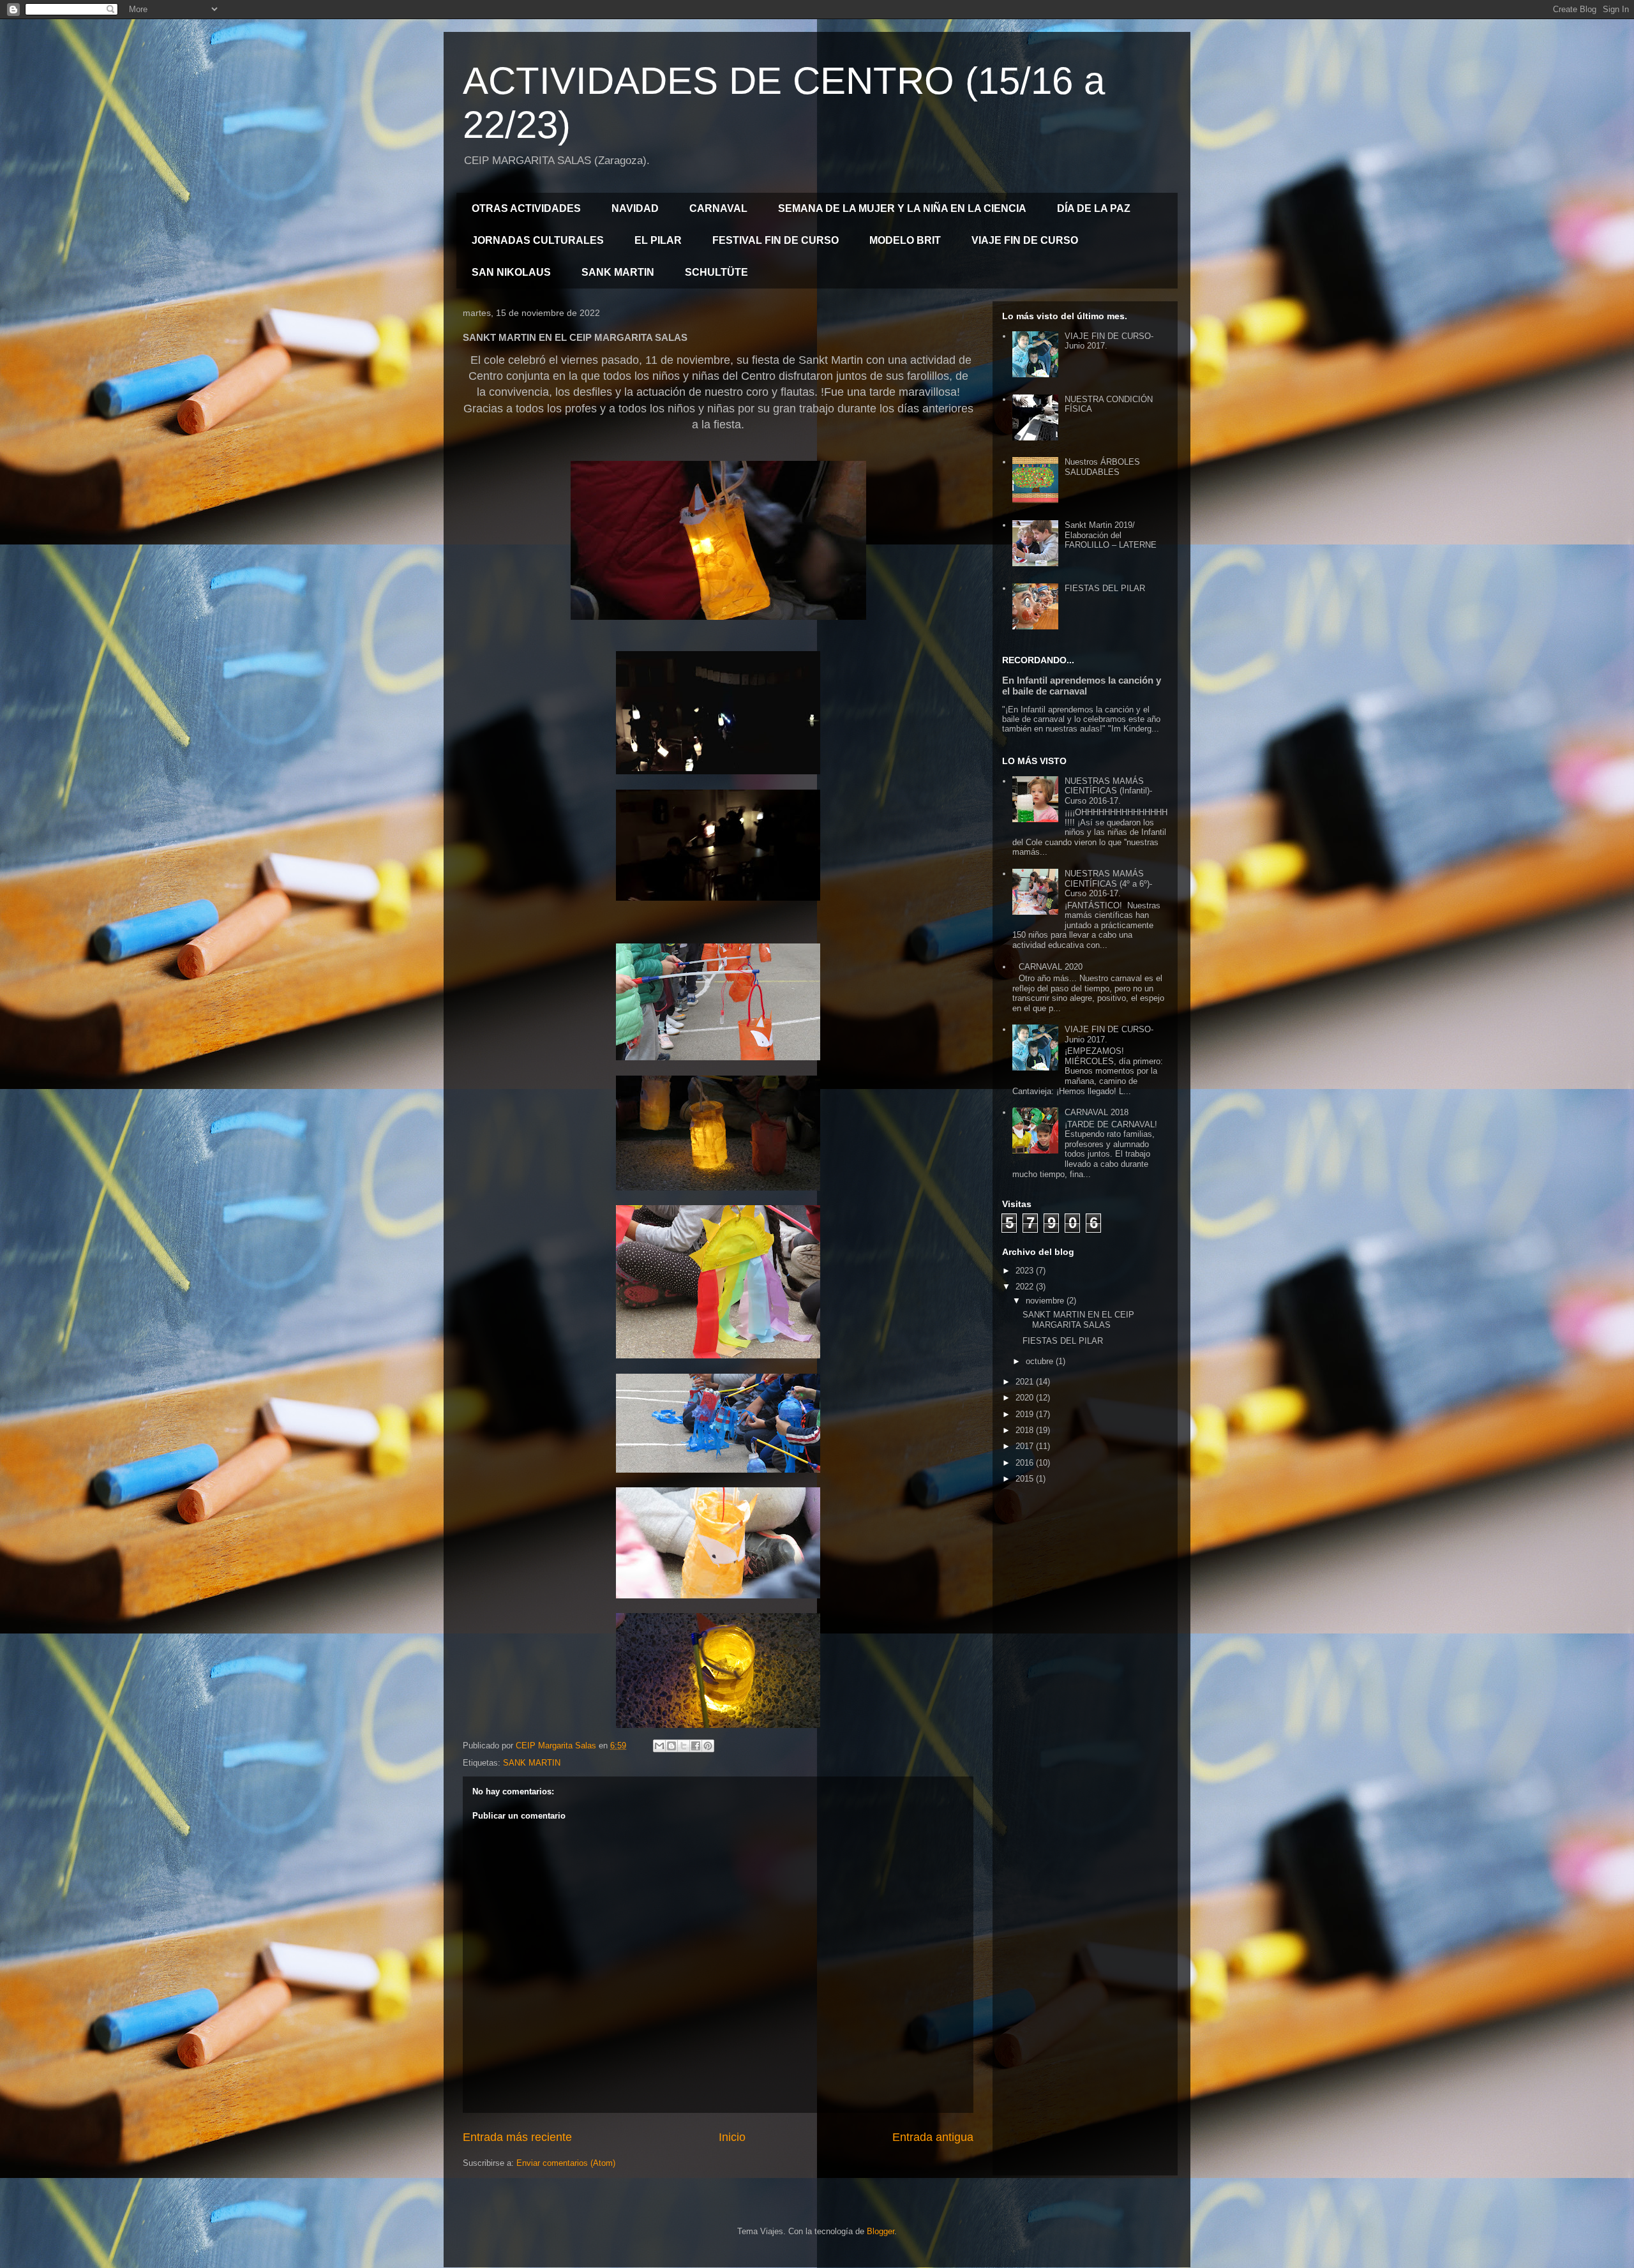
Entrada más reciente (517, 2137)
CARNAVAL (718, 208)
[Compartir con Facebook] (696, 1746)
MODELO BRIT (905, 240)
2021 (1026, 1382)
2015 (1026, 1479)
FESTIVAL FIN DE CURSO (776, 240)
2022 (1026, 1287)
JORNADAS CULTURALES (538, 240)
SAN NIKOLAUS (511, 272)
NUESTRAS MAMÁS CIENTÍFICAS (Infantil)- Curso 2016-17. (1108, 791)
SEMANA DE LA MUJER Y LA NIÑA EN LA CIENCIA (902, 208)
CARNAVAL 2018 (1097, 1112)
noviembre (1046, 1301)
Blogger (881, 2231)
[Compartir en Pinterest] (708, 1746)
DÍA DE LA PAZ (1094, 208)
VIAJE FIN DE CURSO (1025, 240)
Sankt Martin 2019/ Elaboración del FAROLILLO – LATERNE (1111, 535)
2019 (1026, 1414)
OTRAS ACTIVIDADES (526, 208)
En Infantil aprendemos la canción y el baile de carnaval (1082, 686)
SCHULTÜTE (716, 272)
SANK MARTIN (618, 272)
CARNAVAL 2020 (1051, 967)
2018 (1026, 1430)
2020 (1026, 1398)
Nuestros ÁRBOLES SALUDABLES (1102, 467)
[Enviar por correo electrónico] (659, 1746)
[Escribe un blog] (671, 1746)
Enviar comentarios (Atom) (566, 2163)
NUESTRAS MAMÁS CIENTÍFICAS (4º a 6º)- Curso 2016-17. (1108, 883)
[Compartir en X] (684, 1746)
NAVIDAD (635, 208)
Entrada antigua (933, 2137)
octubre (1041, 1361)
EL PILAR (658, 240)
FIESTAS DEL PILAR (1105, 588)
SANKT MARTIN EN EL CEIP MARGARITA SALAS (1078, 1320)
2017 (1026, 1446)
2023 (1026, 1271)
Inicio (732, 2137)
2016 (1026, 1463)
